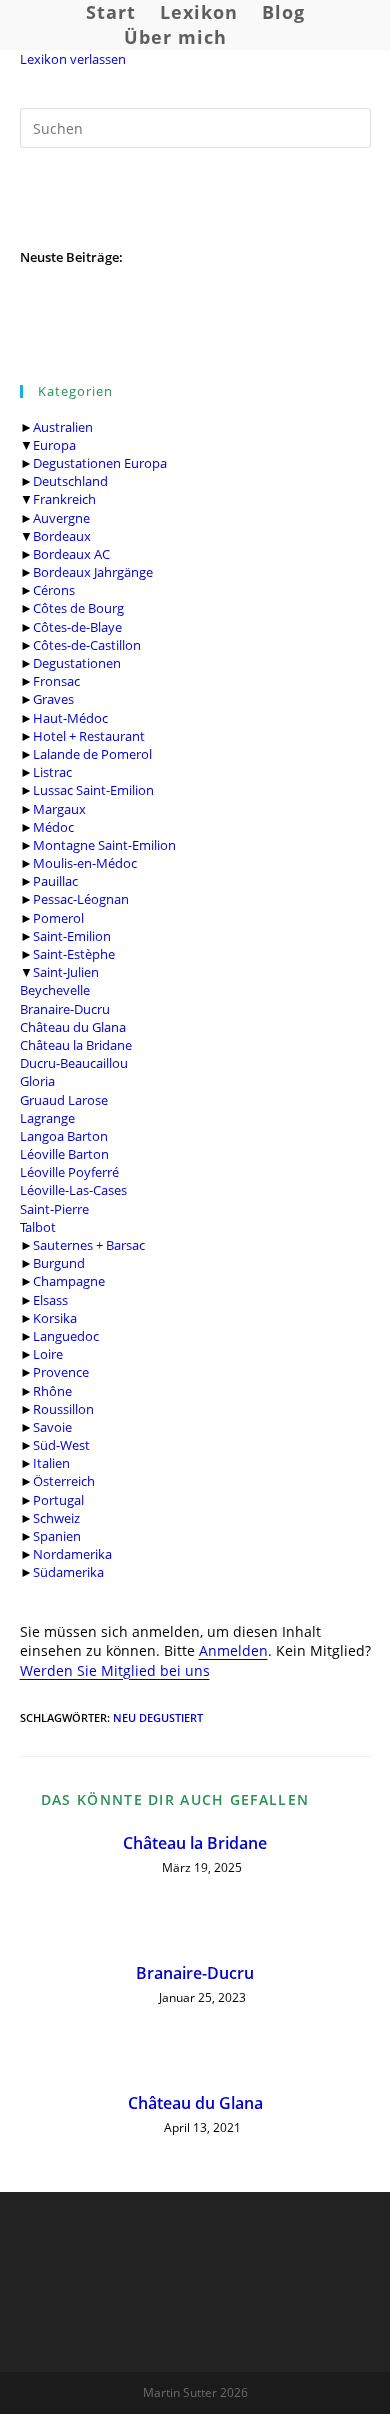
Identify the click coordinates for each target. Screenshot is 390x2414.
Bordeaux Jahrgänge (93, 572)
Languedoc (66, 1336)
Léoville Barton (64, 1154)
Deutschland (70, 481)
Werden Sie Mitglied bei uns (115, 1670)
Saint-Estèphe (74, 954)
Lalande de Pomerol (92, 754)
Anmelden (233, 1650)
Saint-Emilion (72, 936)
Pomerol (58, 918)
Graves (53, 699)
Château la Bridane (76, 1045)
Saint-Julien (66, 972)
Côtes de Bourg (78, 608)
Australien (63, 427)
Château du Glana (73, 1027)
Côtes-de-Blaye (77, 627)
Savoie (52, 1427)
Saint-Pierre (54, 1209)
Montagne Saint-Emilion (104, 845)
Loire (48, 1354)
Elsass (50, 1300)
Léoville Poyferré (69, 1172)
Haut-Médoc (70, 718)
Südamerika (68, 1572)
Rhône (52, 1391)
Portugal (58, 1500)
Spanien (57, 1536)
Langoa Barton (64, 1136)
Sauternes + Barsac (89, 1245)
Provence (61, 1372)
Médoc (53, 827)
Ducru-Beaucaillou (74, 1063)
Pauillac (55, 881)
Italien (51, 1463)
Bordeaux (62, 536)
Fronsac (56, 681)
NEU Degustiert (158, 1717)
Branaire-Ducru (65, 1009)
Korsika (55, 1318)
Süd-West (61, 1445)
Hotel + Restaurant (89, 736)
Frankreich (64, 499)
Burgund (59, 1263)
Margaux (59, 809)
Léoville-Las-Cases (73, 1190)
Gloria (37, 1081)
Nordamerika (72, 1554)
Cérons (54, 590)
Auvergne (61, 518)
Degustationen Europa (100, 463)
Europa (54, 445)
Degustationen (77, 663)
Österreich (64, 1481)
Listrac (52, 772)
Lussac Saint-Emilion (93, 790)
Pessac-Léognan (81, 899)
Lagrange (47, 1118)
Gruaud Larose (64, 1100)
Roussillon (63, 1409)
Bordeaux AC (71, 554)
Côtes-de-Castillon (87, 645)
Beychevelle (55, 990)
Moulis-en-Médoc (85, 863)
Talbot (38, 1227)
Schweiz (56, 1518)
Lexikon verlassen (73, 59)
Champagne (69, 1281)
